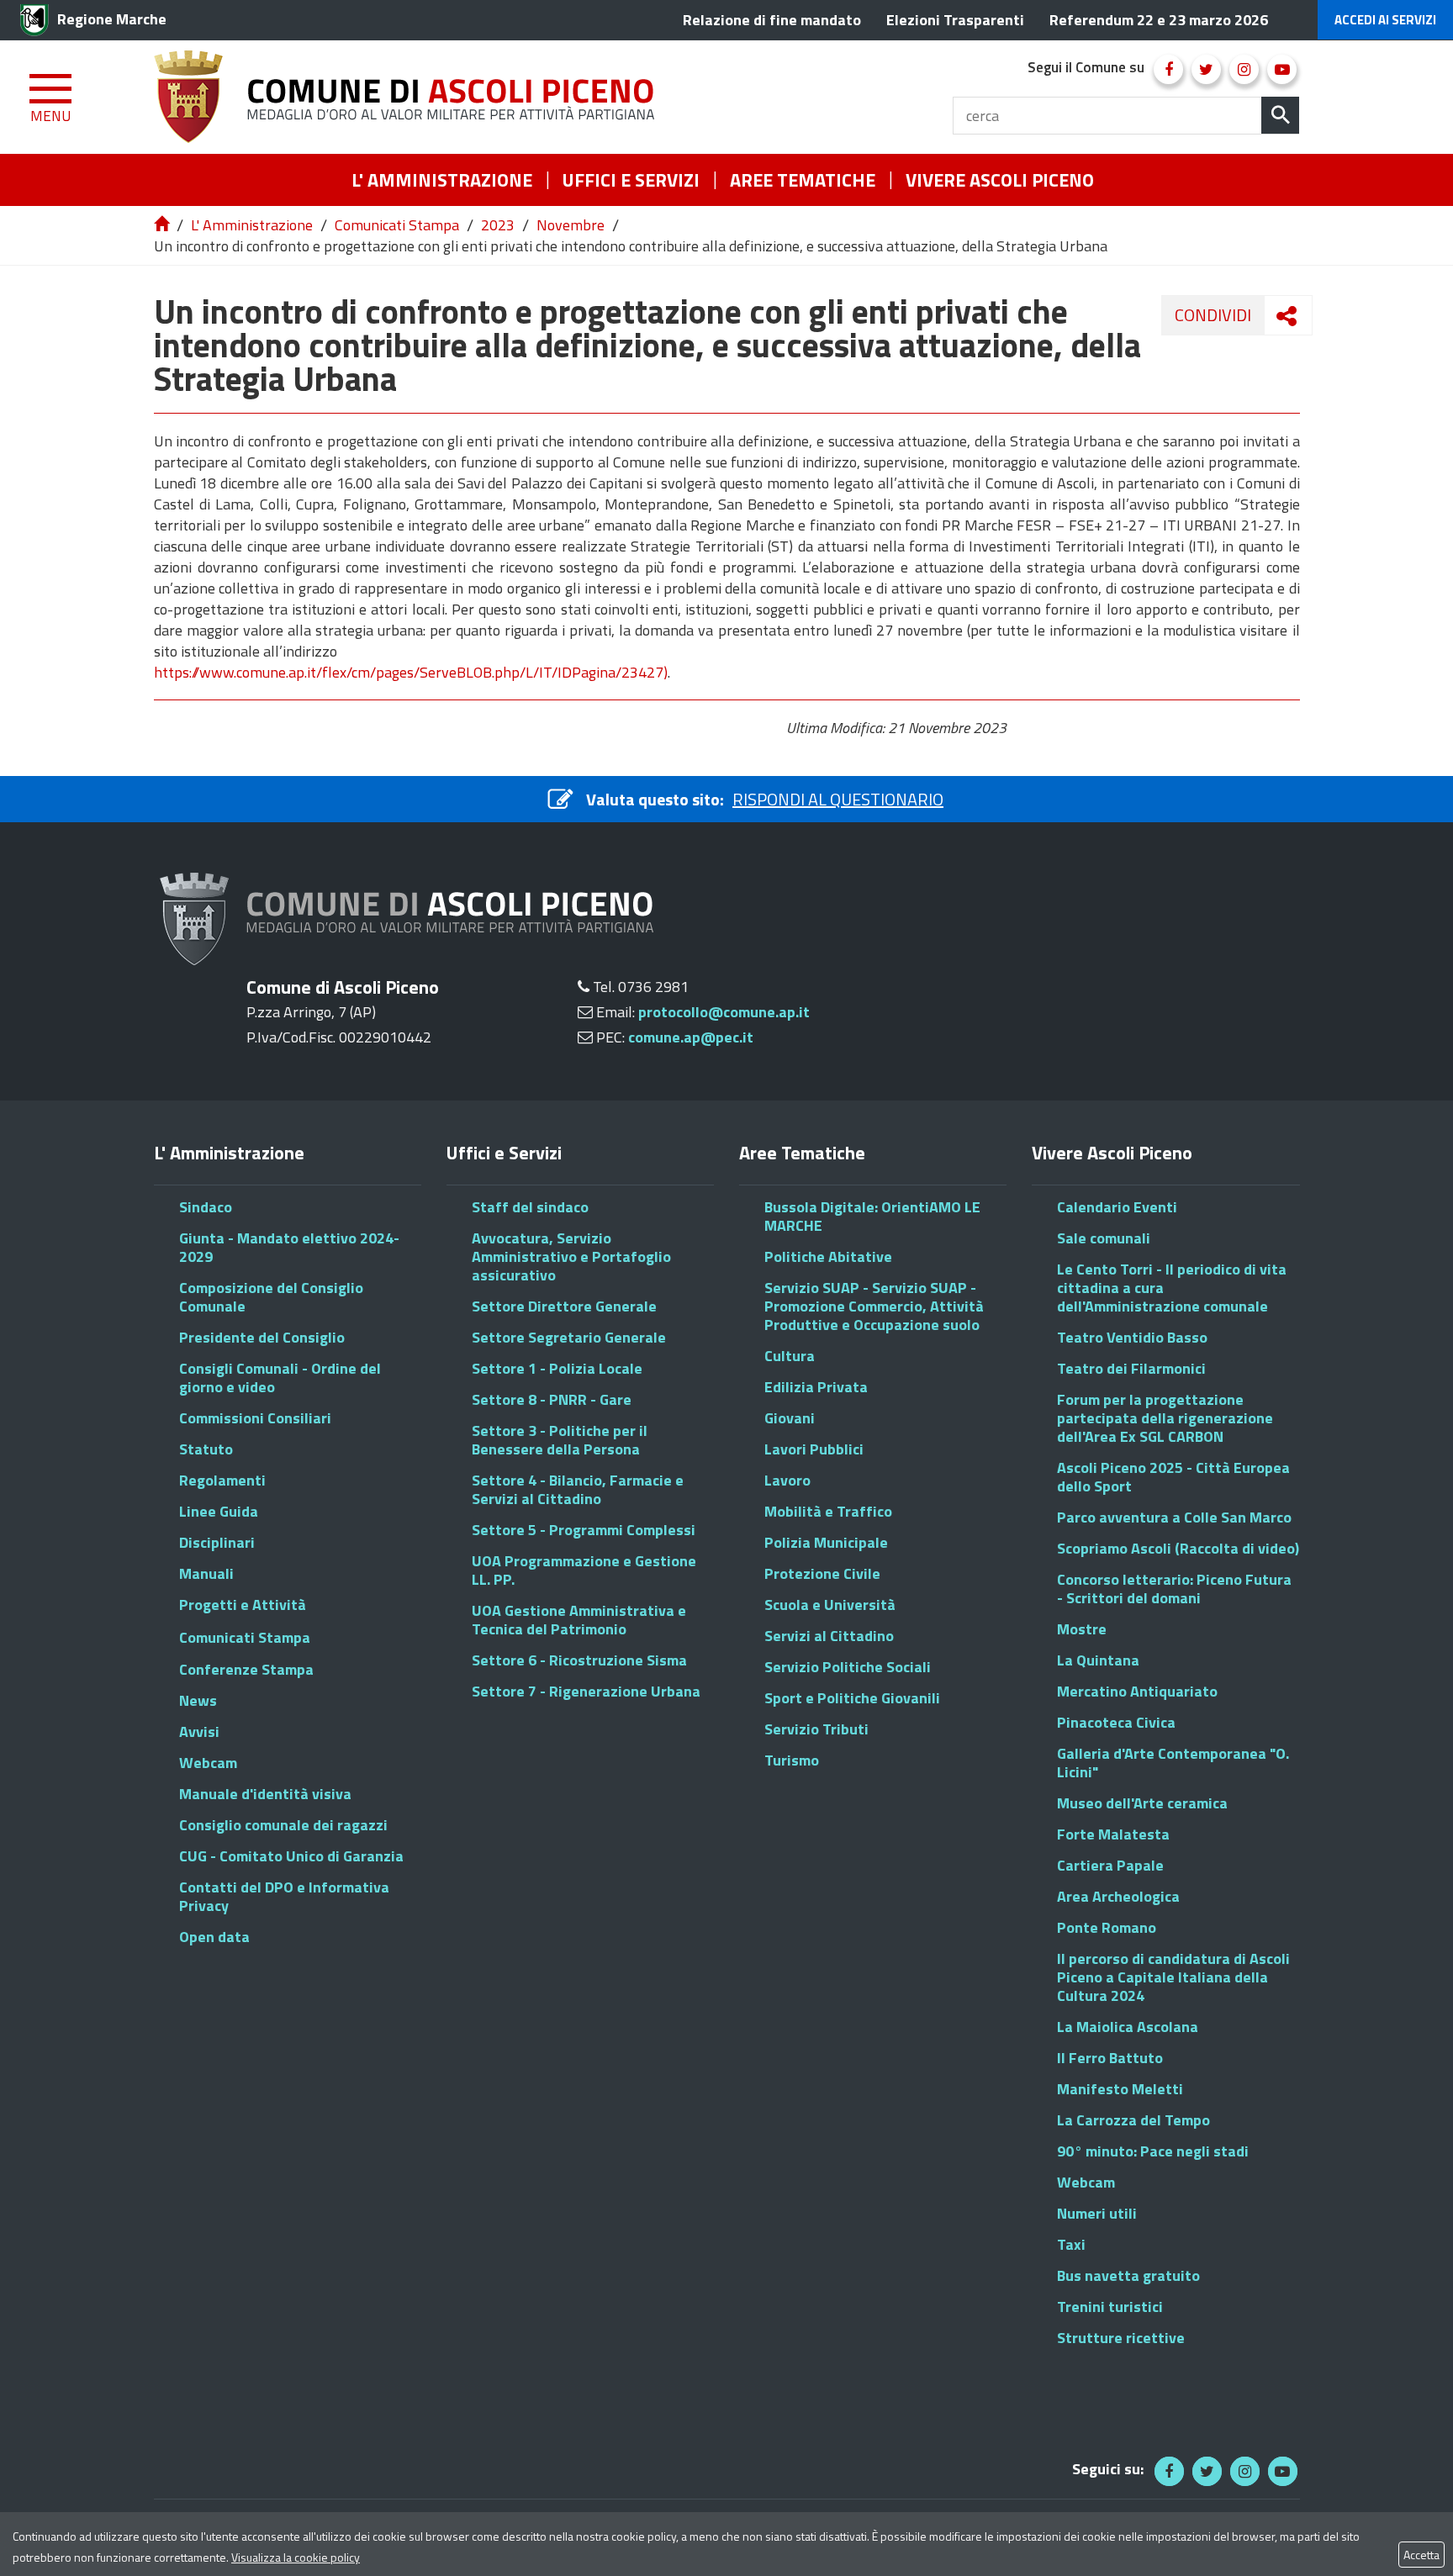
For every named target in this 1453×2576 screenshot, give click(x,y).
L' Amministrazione (252, 225)
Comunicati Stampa (397, 225)
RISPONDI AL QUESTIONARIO (838, 799)
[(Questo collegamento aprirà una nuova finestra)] (1168, 69)
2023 (498, 225)
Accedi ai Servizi (1385, 20)
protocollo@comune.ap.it (724, 1012)
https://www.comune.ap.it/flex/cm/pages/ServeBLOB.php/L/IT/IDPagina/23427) (411, 672)
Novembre (571, 225)
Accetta (1421, 2555)
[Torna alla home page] (163, 225)
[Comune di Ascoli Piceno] (410, 97)
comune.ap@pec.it (691, 1037)
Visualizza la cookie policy (296, 2557)
